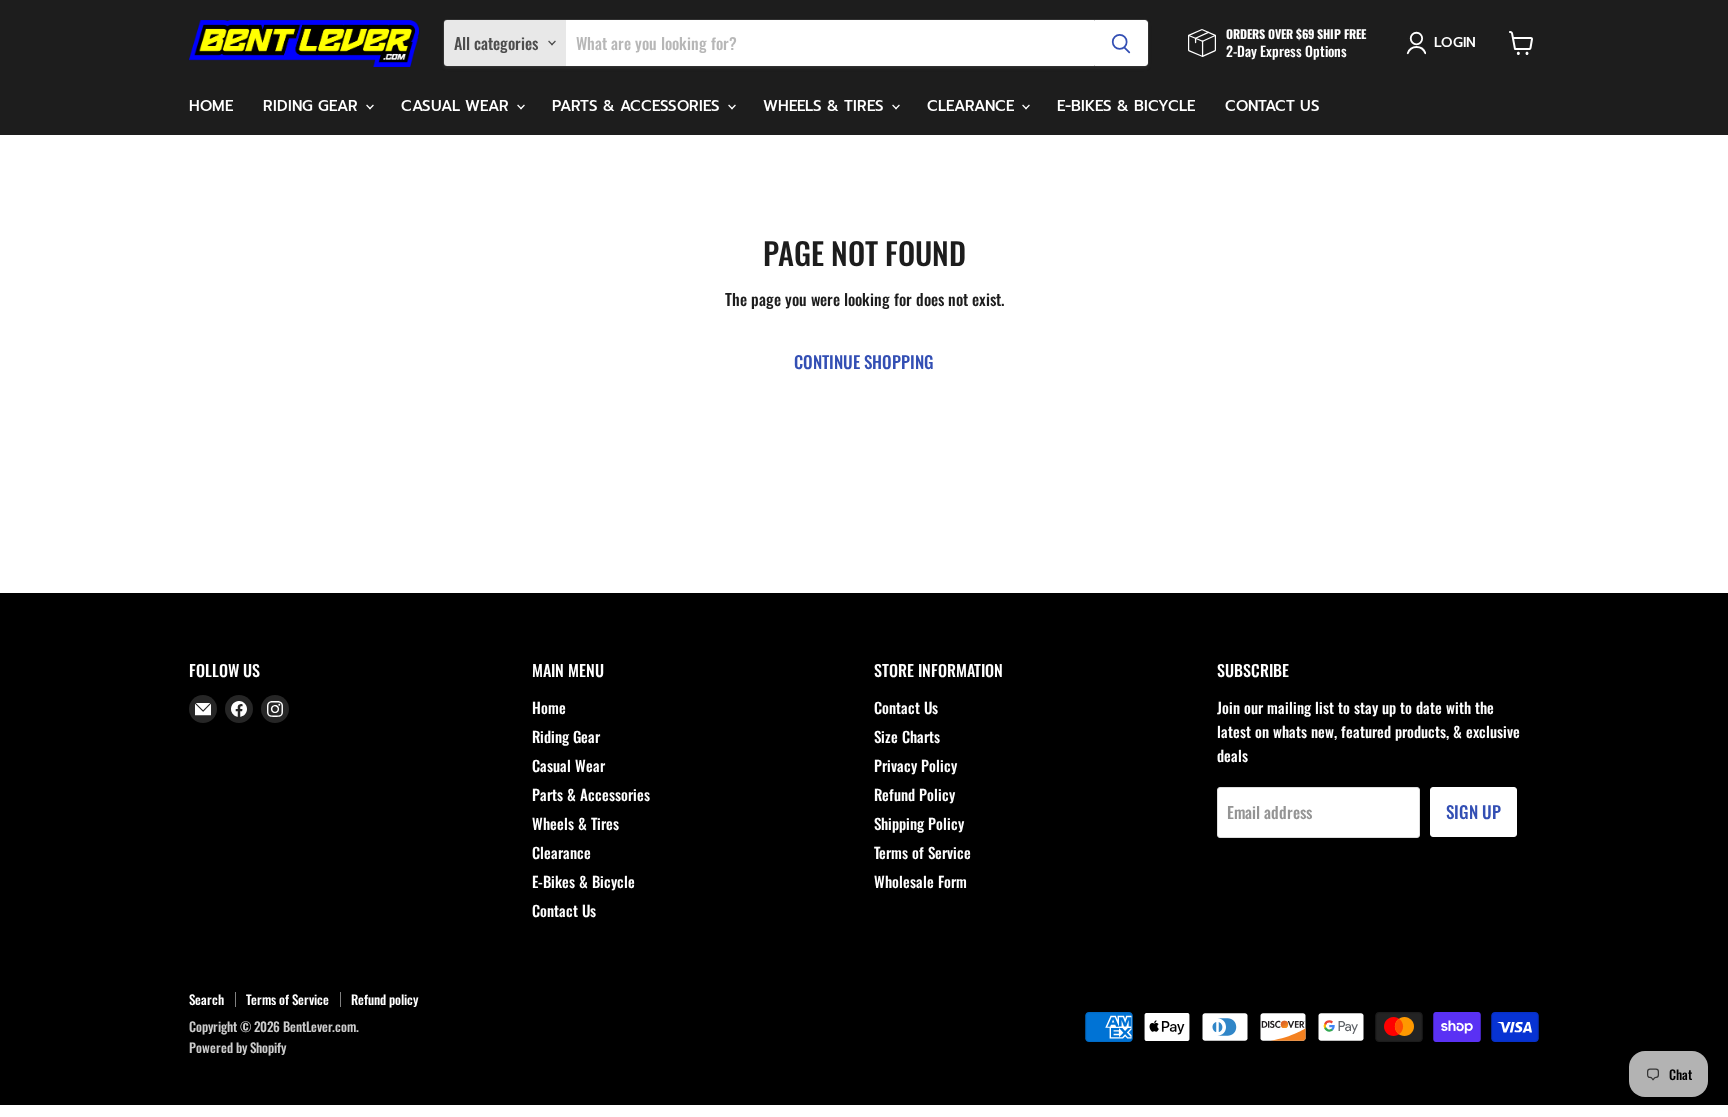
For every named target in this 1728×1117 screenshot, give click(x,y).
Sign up (1473, 811)
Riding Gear (313, 106)
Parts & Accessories (638, 106)
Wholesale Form (920, 881)
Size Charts (907, 736)
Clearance (973, 106)
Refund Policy (914, 794)
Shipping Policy (919, 823)
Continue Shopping (864, 361)
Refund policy (384, 999)
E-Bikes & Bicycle (1126, 106)
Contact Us (1272, 106)
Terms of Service (922, 852)
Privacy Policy (915, 765)
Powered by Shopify (237, 1047)
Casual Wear (457, 106)
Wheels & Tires (826, 106)
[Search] (1121, 43)
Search (206, 999)
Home (211, 106)
